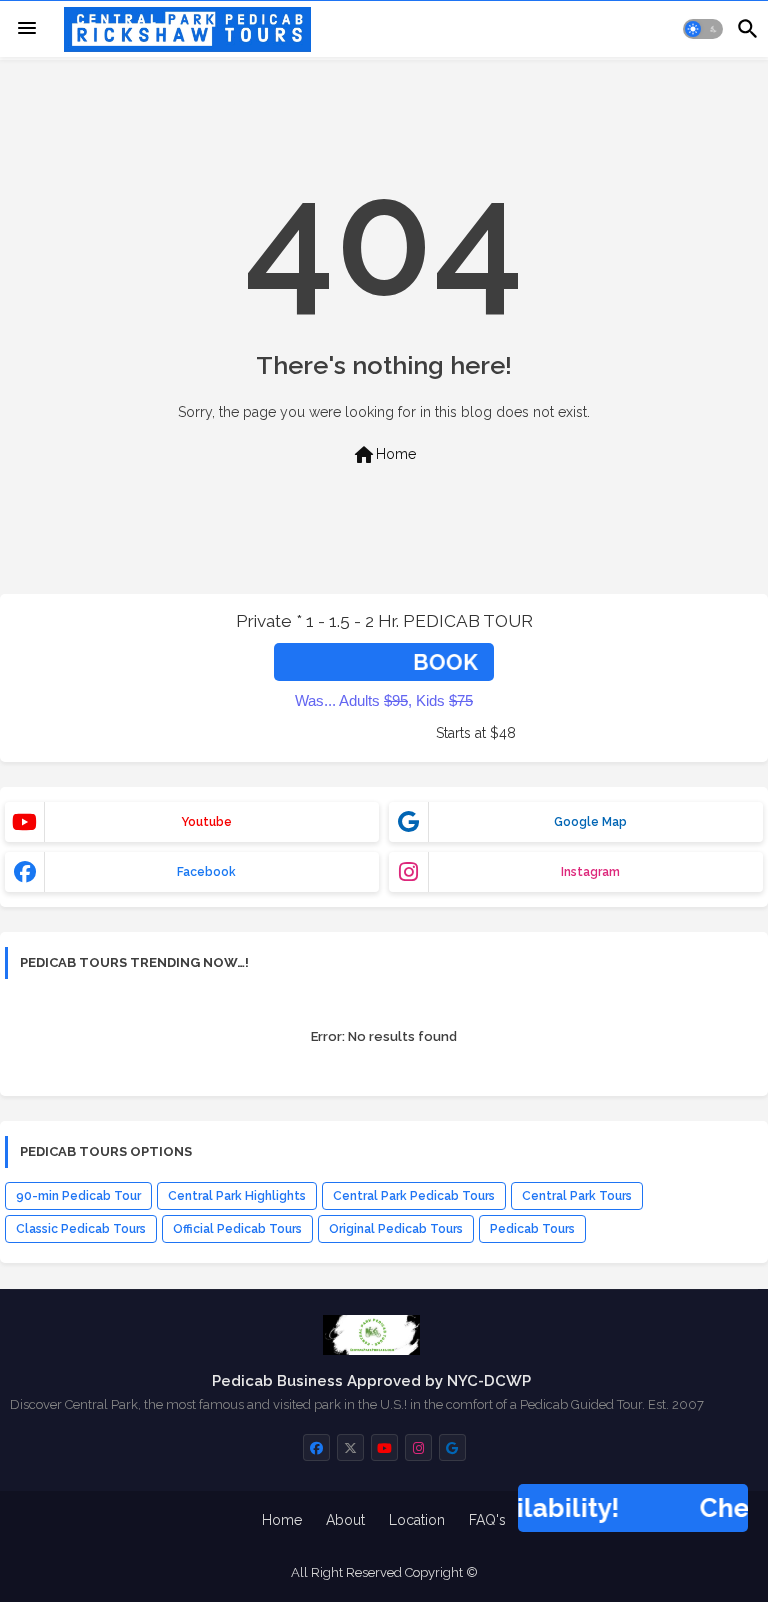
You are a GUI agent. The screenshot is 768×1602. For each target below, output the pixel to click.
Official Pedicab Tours (237, 1229)
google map (590, 822)
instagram (590, 872)
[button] (703, 29)
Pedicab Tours (532, 1229)
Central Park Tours (577, 1196)
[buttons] (316, 1447)
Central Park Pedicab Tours (414, 1196)
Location (417, 1520)
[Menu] (27, 29)
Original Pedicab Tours (396, 1229)
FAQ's (487, 1520)
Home (384, 455)
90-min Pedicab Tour (78, 1196)
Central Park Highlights (237, 1196)
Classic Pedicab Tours (81, 1229)
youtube (206, 822)
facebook (206, 872)
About (345, 1520)
